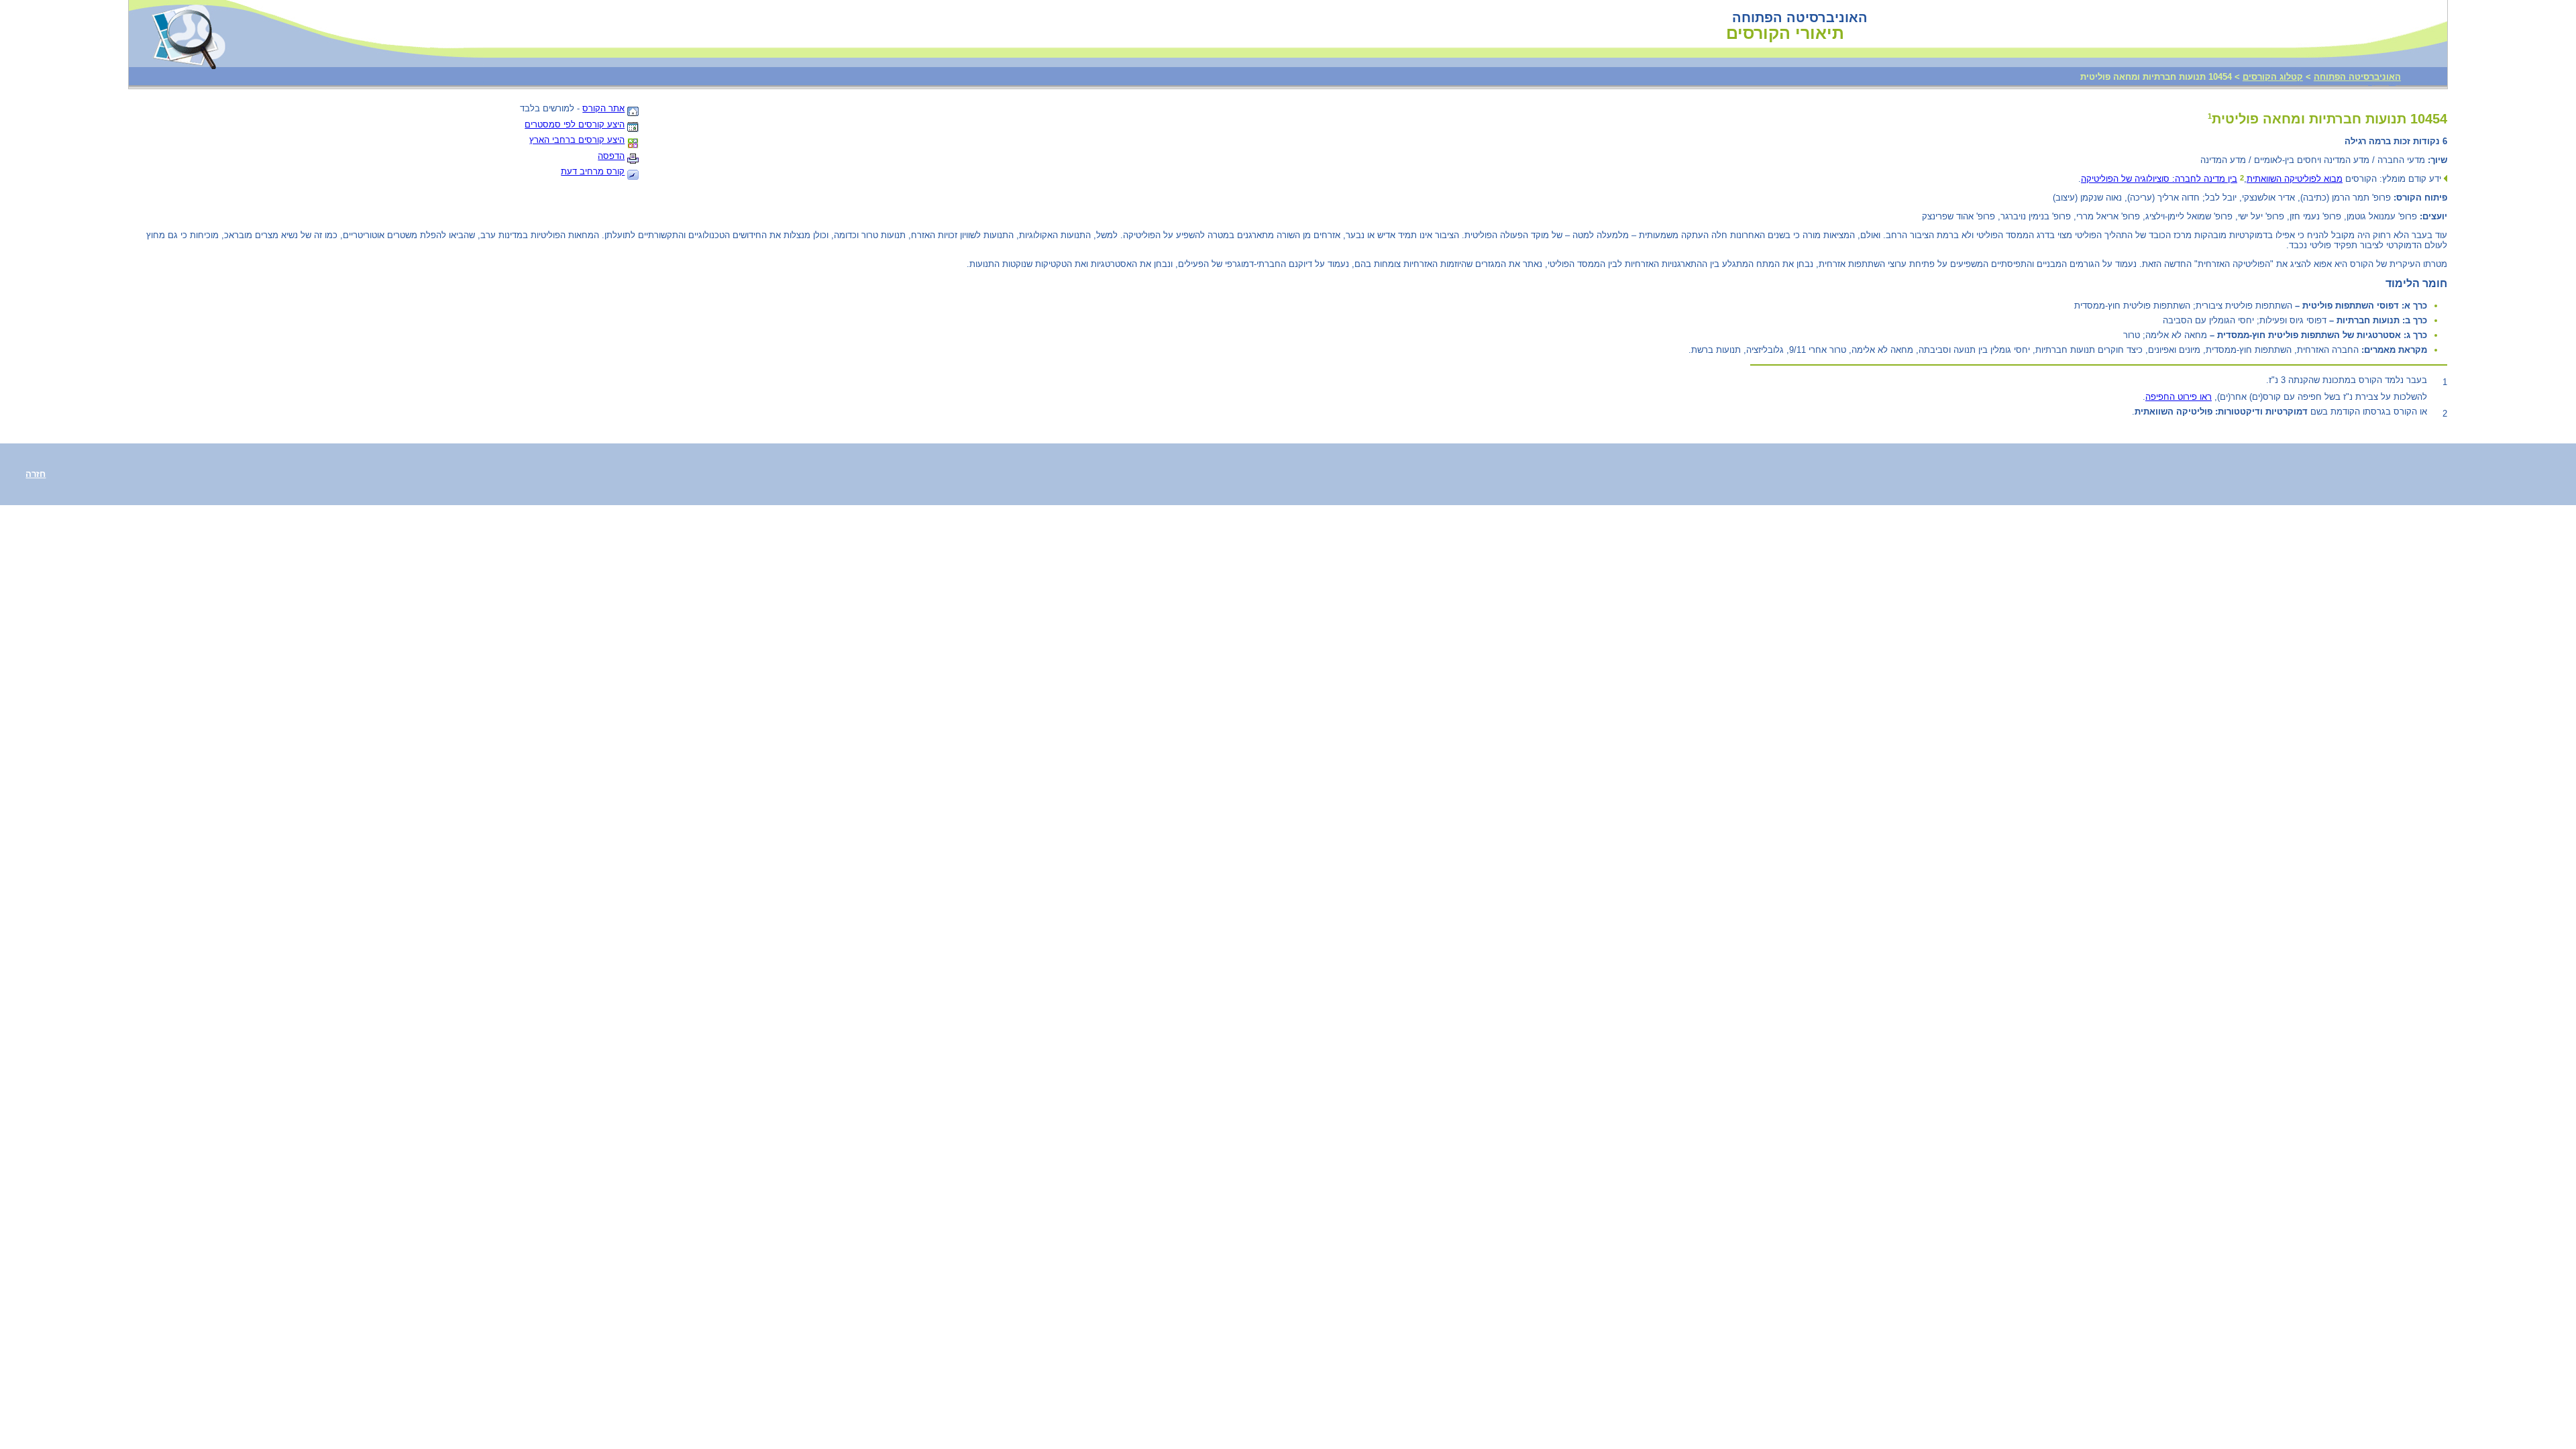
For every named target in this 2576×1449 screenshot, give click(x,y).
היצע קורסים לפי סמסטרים (575, 124)
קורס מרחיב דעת (593, 171)
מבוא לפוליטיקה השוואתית (2295, 179)
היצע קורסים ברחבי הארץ (577, 140)
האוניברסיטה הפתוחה (2357, 77)
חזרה (36, 474)
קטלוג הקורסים (2273, 77)
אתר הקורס (603, 108)
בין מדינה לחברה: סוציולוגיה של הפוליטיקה (2159, 179)
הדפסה (611, 156)
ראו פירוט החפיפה (2179, 397)
